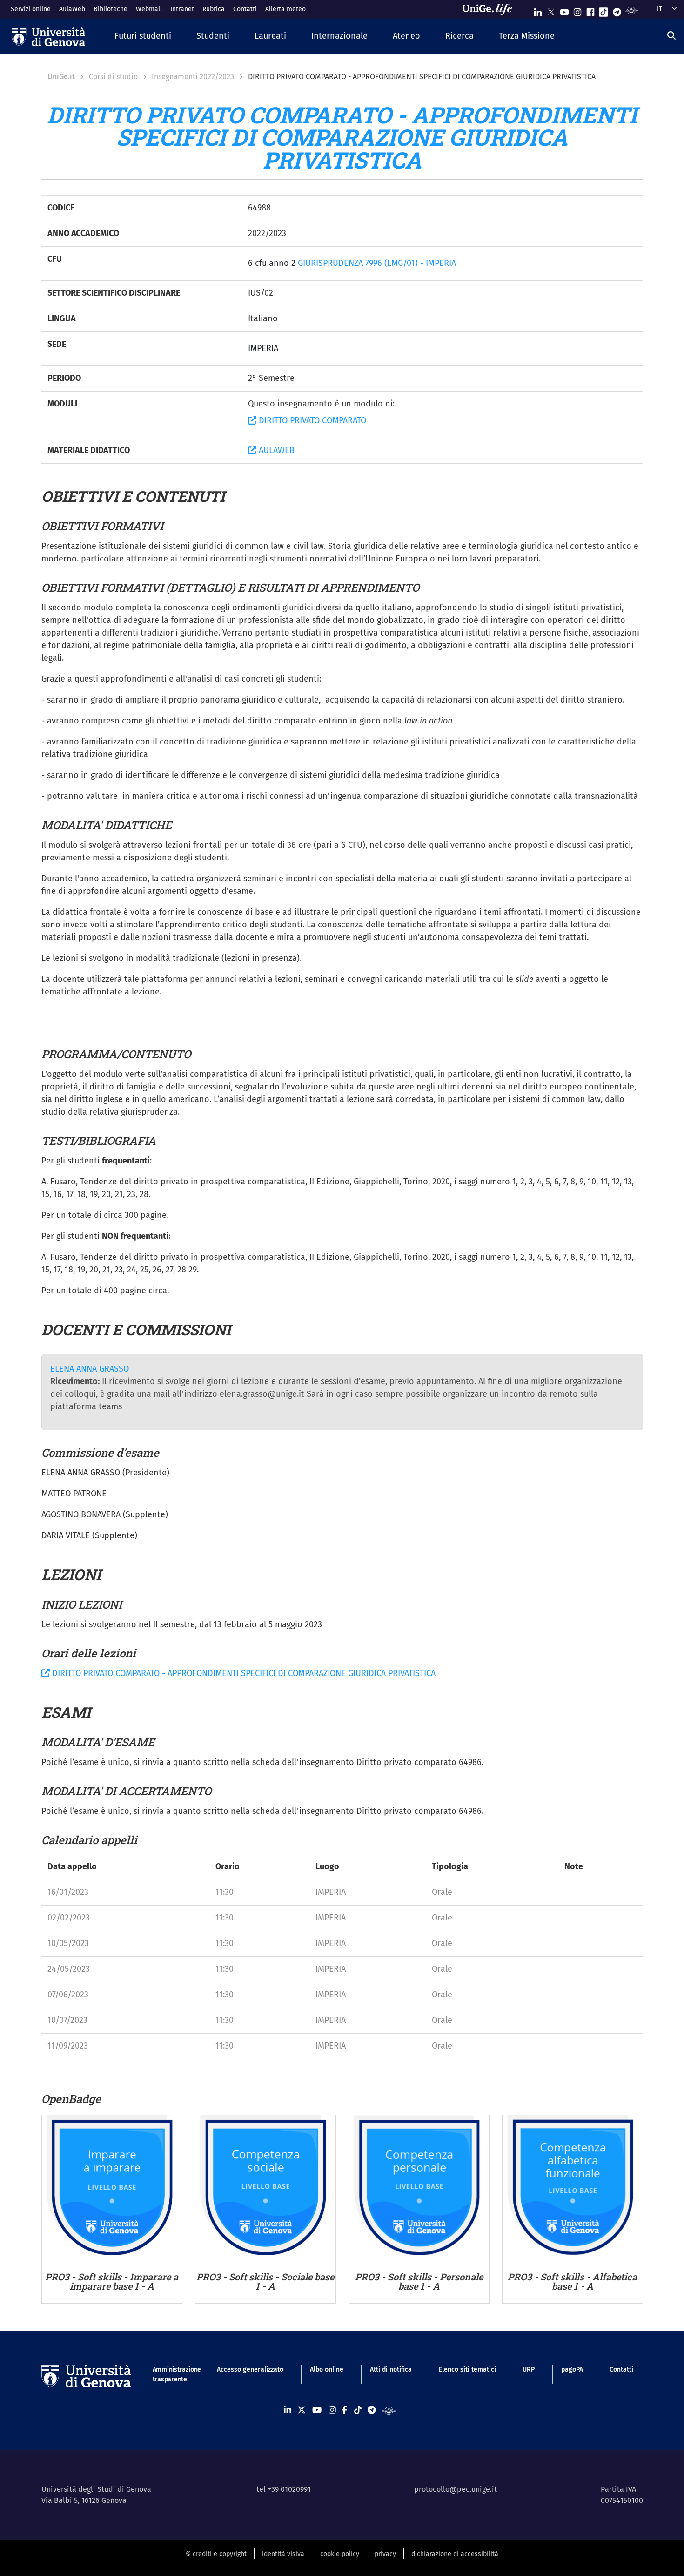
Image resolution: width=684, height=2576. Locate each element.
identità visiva (283, 2554)
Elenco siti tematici (467, 2370)
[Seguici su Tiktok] (604, 10)
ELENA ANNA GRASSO (90, 1369)
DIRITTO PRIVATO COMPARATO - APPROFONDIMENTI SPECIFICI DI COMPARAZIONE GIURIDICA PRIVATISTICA (243, 1673)
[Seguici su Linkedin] (538, 10)
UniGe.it (61, 77)
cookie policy (340, 2554)
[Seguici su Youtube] (564, 10)
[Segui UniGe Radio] (632, 10)
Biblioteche (111, 9)
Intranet (182, 9)
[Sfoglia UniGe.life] (490, 9)
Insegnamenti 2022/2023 (193, 77)
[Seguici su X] (551, 10)
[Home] (48, 37)
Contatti (245, 9)
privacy (385, 2554)
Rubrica (214, 9)
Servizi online (31, 9)
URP (529, 2370)
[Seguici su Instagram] (577, 10)
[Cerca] (671, 35)
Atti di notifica (391, 2370)
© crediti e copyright (216, 2554)
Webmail (149, 9)
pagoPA (572, 2370)
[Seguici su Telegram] (617, 10)
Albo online (327, 2370)
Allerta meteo (285, 9)
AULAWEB (275, 450)
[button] (143, 37)
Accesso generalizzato (250, 2370)
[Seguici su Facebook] (590, 10)
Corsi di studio (113, 77)
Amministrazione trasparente (171, 2374)
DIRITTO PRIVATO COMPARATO (311, 420)
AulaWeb (72, 9)
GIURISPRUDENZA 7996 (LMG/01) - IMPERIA (377, 263)
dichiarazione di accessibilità (455, 2554)
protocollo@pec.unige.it (456, 2489)
